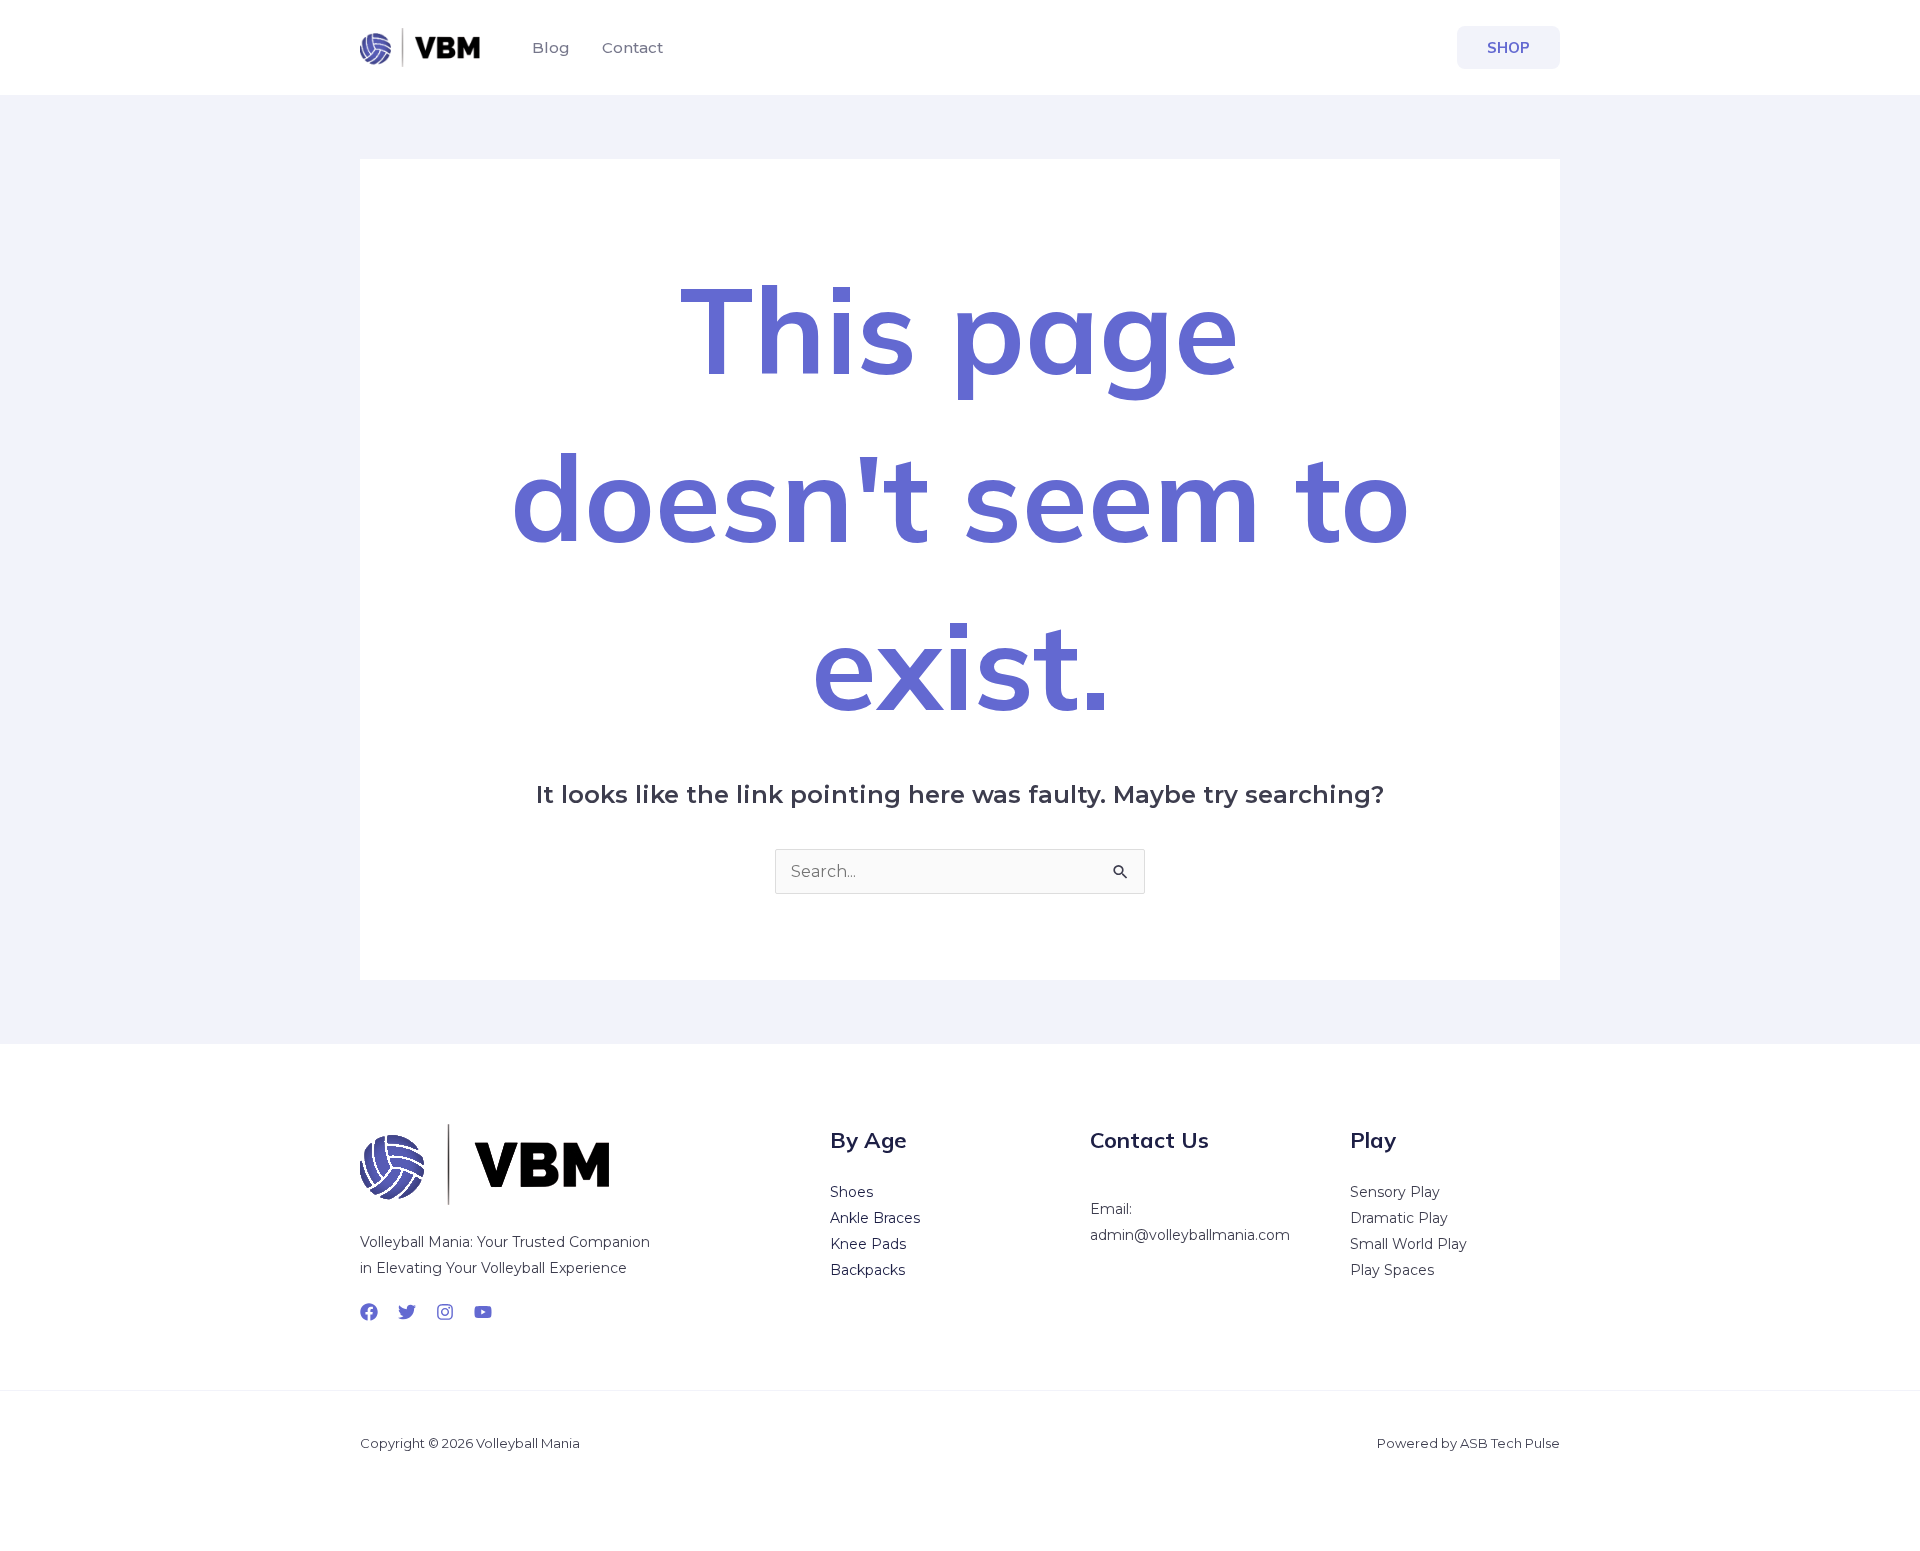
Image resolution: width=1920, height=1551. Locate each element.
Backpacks (867, 1270)
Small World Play (1408, 1244)
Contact (632, 47)
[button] (1508, 47)
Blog (551, 47)
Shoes (851, 1192)
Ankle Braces (875, 1218)
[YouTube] (483, 1312)
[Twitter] (407, 1312)
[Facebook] (369, 1312)
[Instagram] (445, 1312)
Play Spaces (1392, 1270)
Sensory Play (1395, 1192)
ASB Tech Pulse (1510, 1443)
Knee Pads (868, 1244)
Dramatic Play (1399, 1218)
